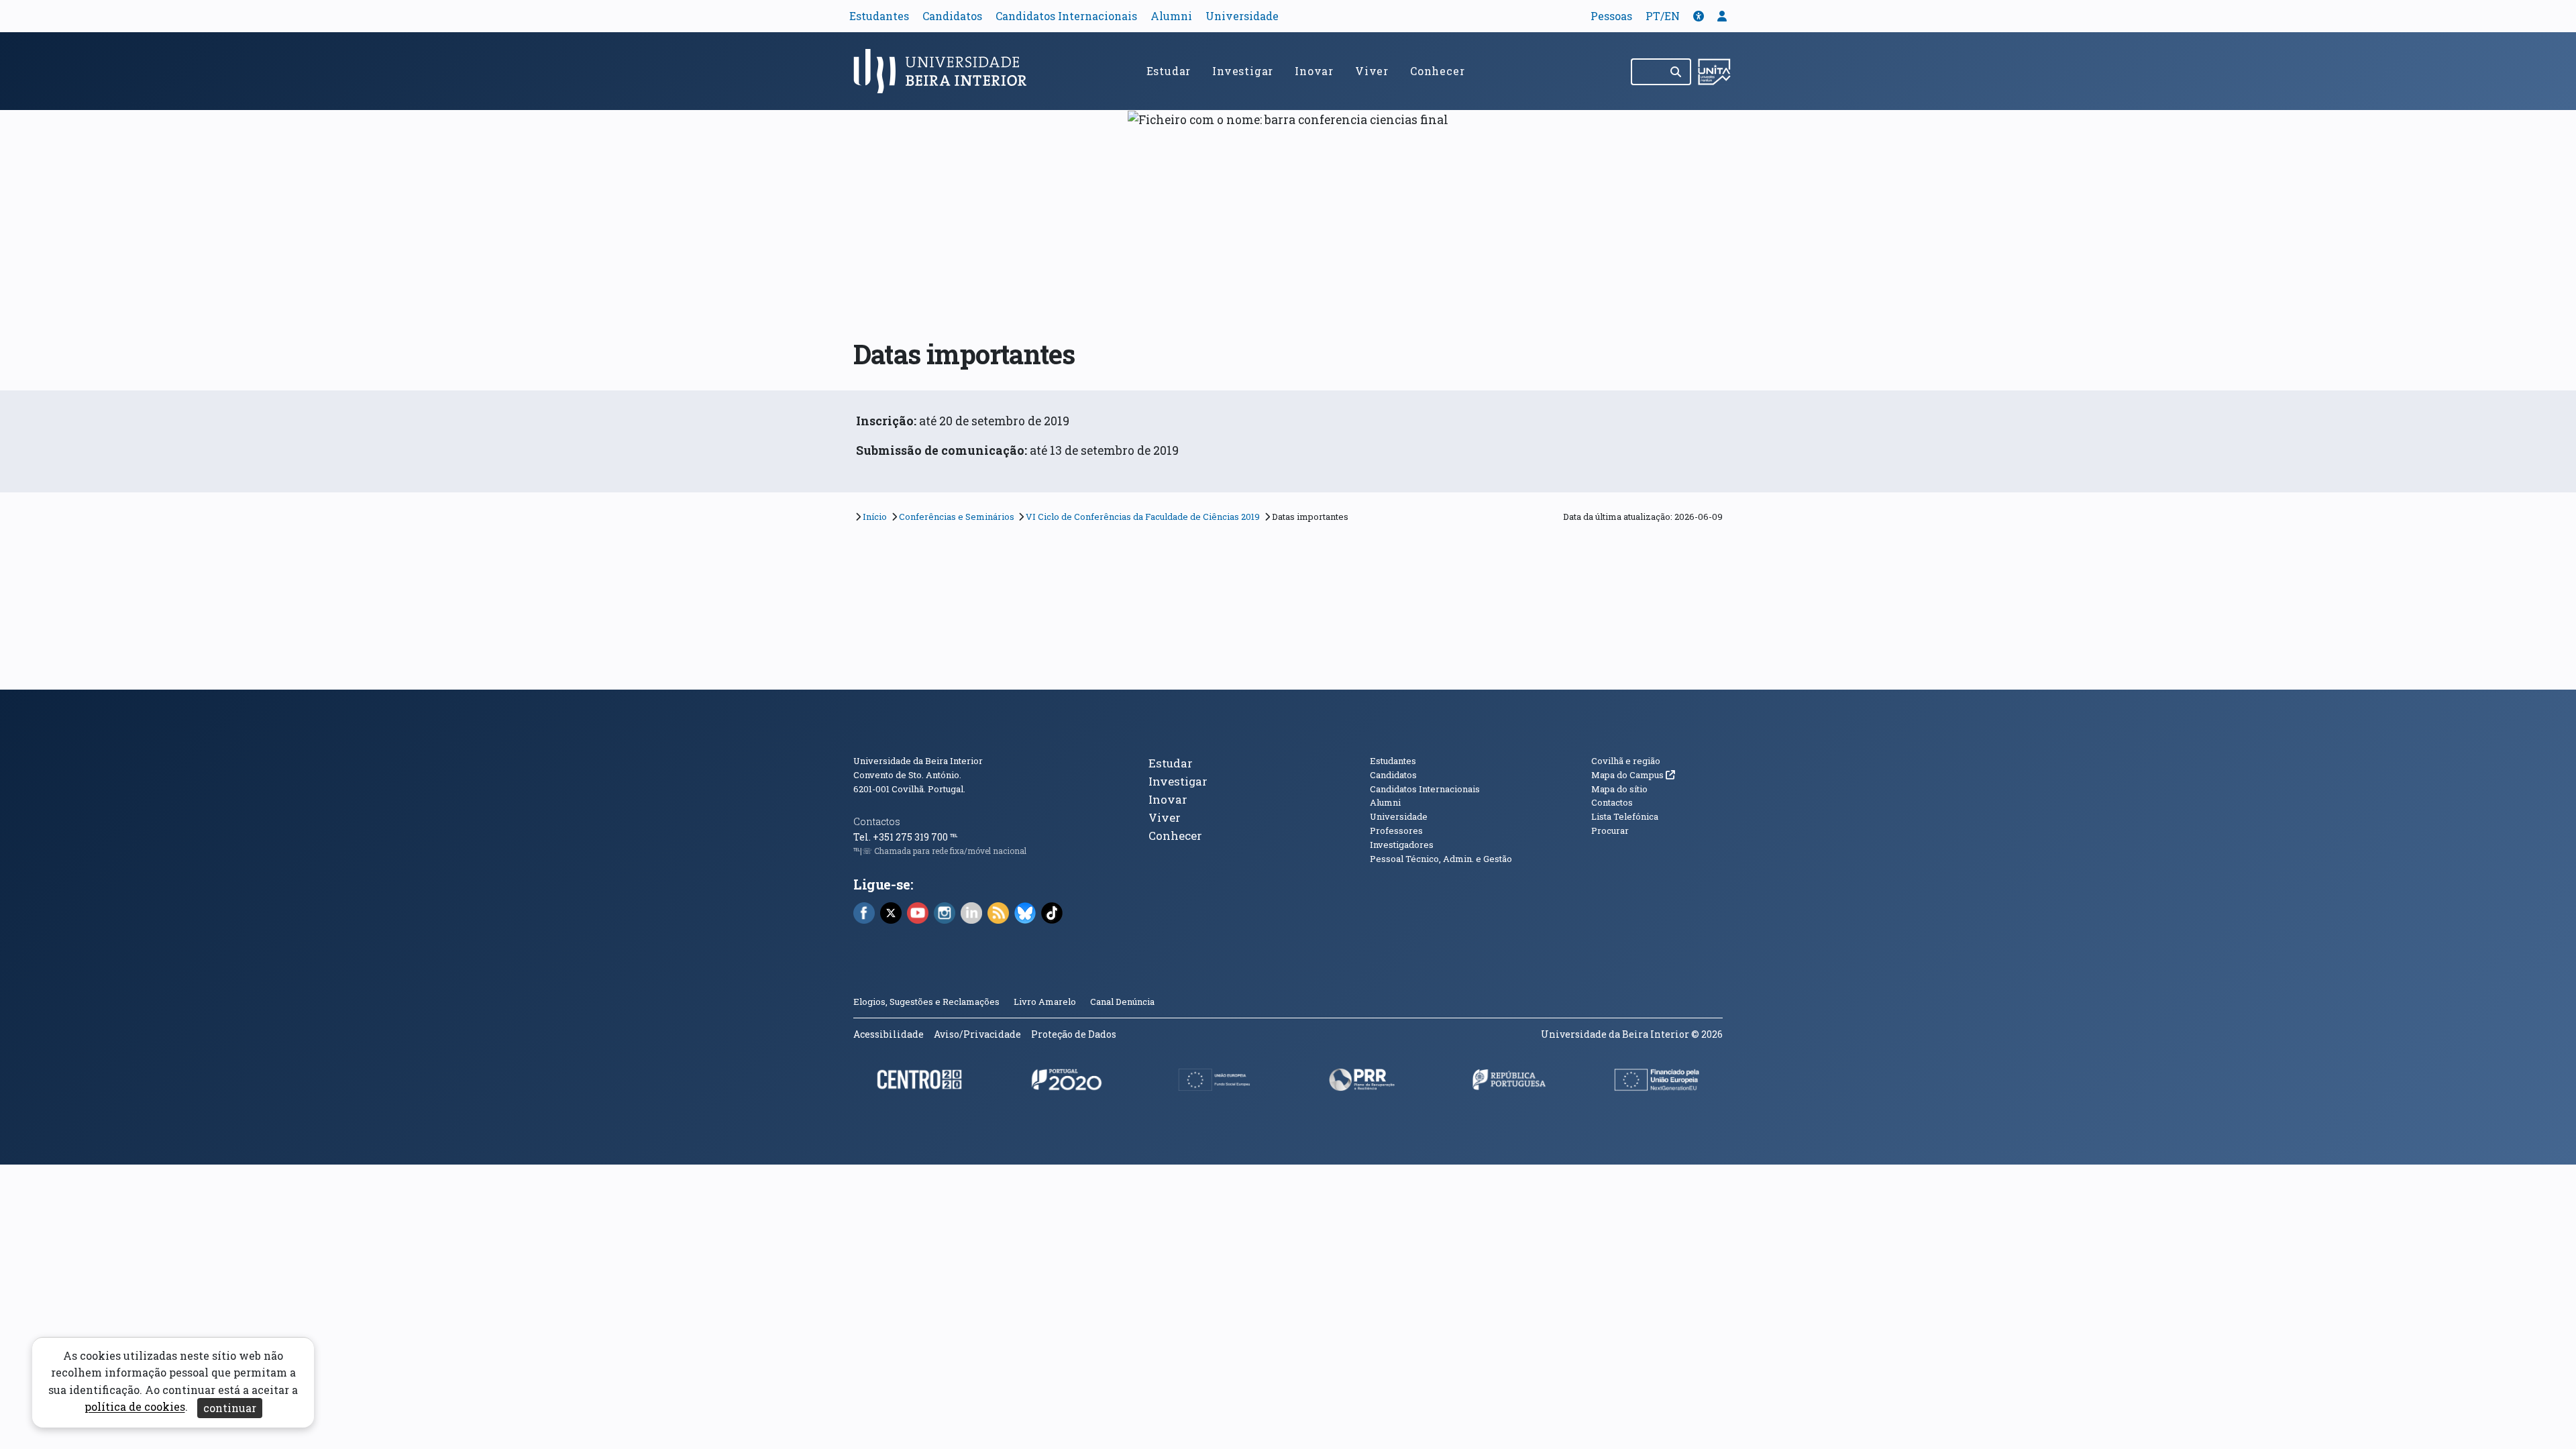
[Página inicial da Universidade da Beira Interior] (946, 71)
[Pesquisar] (1677, 72)
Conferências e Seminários (957, 517)
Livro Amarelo (1046, 1002)
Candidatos (952, 16)
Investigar (1243, 71)
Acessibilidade (889, 1034)
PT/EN (1663, 16)
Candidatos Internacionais (1066, 16)
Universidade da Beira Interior (918, 761)
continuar (230, 1408)
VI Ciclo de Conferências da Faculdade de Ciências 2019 (1143, 517)
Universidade (1242, 16)
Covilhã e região (1626, 761)
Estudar (1169, 71)
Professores (1396, 830)
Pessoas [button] (1611, 16)
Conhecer (1437, 71)
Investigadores (1402, 845)
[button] (1699, 16)
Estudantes (879, 16)
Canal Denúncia (1122, 1002)
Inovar (1314, 71)
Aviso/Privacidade (977, 1034)
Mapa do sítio (1619, 789)
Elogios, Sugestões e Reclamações (926, 1002)
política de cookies (135, 1407)
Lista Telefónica (1625, 816)
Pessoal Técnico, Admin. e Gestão (1441, 859)
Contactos (877, 821)
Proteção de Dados (1074, 1034)
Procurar (1610, 830)
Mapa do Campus (1633, 775)
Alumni (1171, 16)
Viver (1372, 71)
